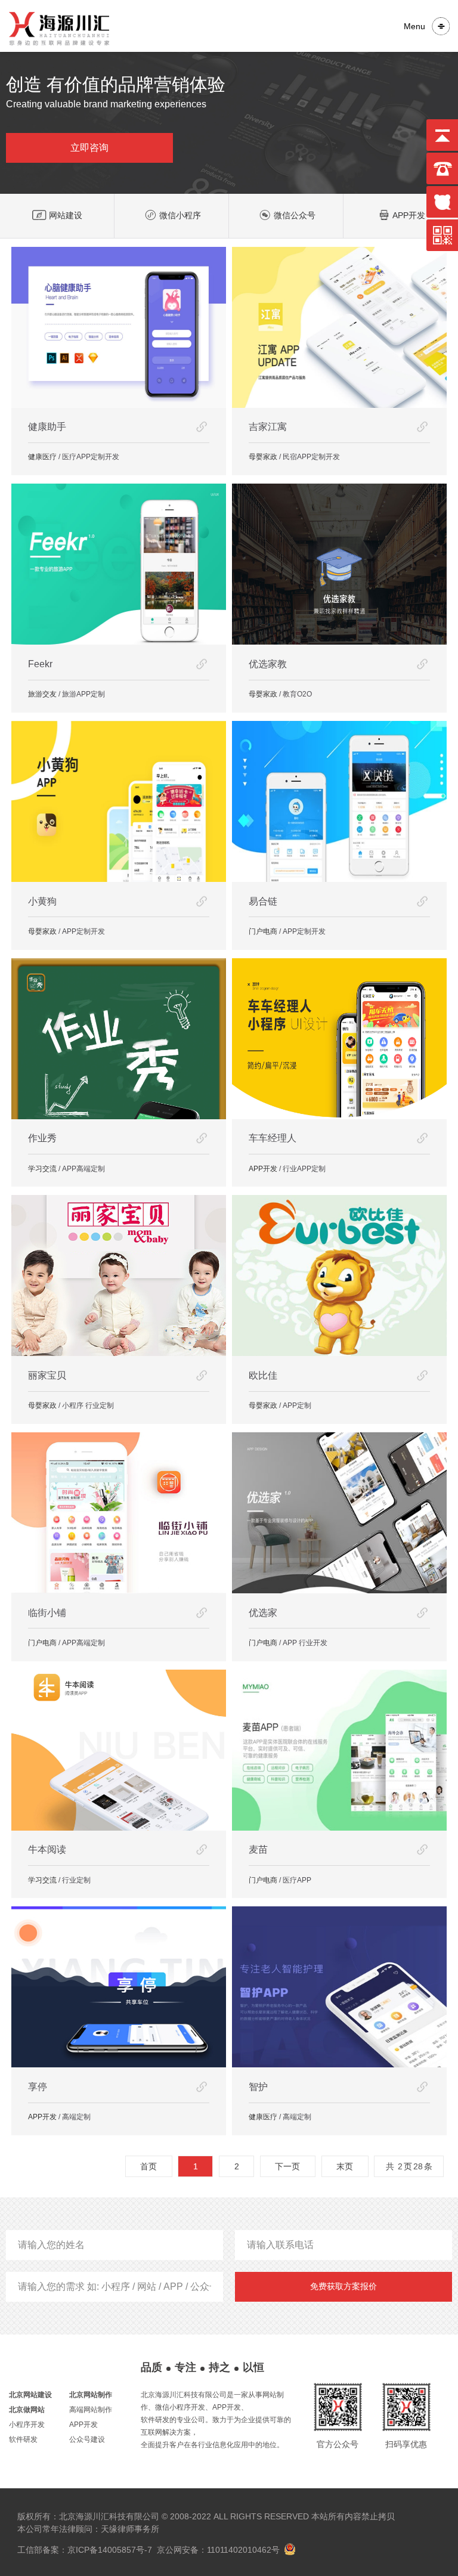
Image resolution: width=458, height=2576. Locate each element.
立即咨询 (89, 148)
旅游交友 (42, 694)
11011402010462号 (243, 2550)
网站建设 (66, 215)
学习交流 (42, 1169)
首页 (148, 2166)
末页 (345, 2166)
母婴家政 (263, 457)
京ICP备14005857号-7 (110, 2550)
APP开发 (409, 215)
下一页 (287, 2166)
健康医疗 (42, 457)
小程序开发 (27, 2425)
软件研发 (23, 2439)
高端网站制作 (91, 2410)
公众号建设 (87, 2439)
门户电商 (263, 931)
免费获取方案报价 (343, 2286)
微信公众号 (295, 215)
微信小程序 (180, 215)
